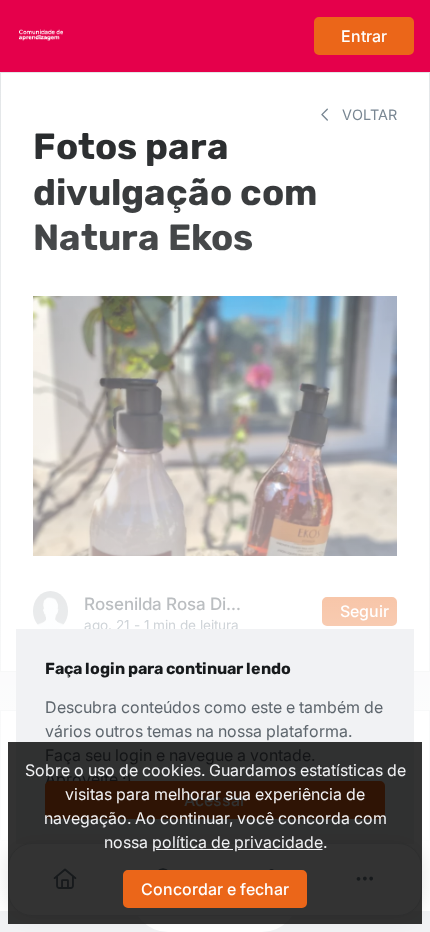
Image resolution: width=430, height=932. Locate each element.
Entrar (364, 36)
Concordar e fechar (215, 889)
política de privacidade (237, 842)
